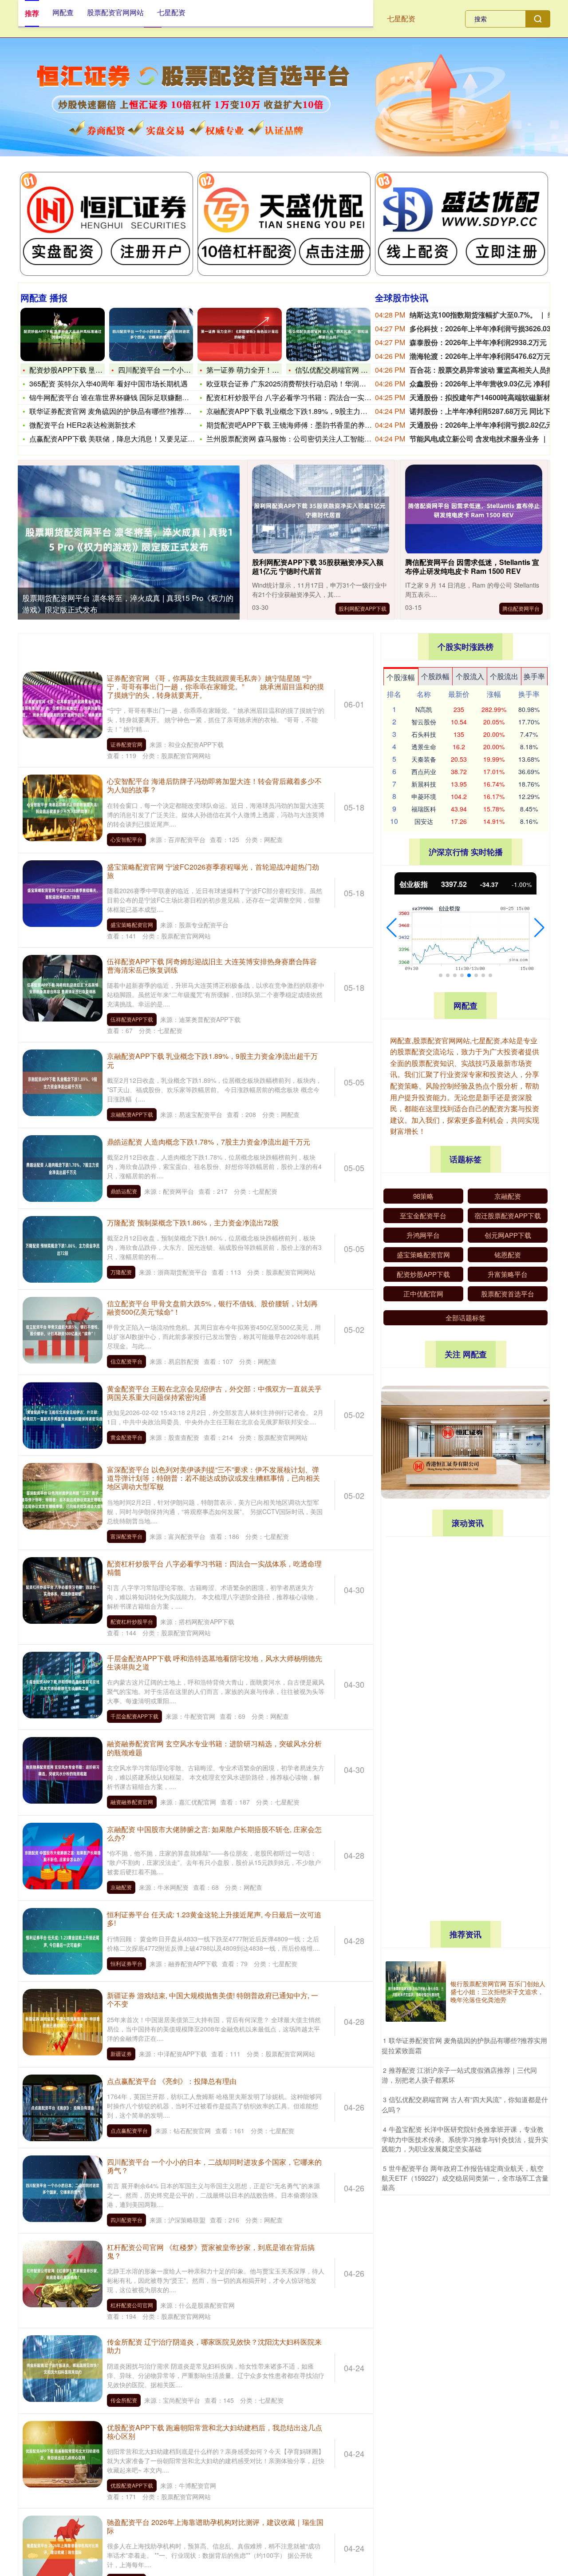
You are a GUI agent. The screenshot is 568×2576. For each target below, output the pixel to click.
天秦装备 (424, 759)
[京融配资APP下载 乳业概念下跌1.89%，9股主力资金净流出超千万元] (63, 1082)
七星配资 (401, 18)
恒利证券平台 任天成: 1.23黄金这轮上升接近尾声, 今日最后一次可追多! (214, 1919)
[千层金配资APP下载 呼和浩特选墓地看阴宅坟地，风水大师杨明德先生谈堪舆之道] (63, 1684)
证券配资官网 (126, 744)
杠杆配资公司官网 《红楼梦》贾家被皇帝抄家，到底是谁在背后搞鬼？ (211, 2251)
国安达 (424, 821)
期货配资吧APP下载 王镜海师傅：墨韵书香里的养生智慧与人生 (307, 425)
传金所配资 (124, 2400)
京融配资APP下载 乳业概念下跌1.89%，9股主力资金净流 (298, 411)
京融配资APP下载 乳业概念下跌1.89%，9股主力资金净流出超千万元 (212, 1060)
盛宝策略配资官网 (132, 924)
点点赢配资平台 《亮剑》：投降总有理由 (172, 2081)
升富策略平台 (508, 1274)
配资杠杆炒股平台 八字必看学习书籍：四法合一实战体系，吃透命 (310, 397)
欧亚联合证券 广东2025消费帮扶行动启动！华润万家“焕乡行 (302, 384)
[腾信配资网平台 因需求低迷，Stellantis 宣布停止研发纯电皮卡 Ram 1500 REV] (474, 511)
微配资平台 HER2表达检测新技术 (83, 425)
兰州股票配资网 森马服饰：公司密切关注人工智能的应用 (296, 439)
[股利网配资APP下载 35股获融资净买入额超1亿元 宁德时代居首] (321, 511)
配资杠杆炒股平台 (132, 1621)
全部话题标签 (465, 1318)
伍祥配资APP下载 (132, 1019)
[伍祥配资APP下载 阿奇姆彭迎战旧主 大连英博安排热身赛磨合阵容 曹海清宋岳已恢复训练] (63, 987)
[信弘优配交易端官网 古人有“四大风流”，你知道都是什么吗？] (328, 334)
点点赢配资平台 (129, 2130)
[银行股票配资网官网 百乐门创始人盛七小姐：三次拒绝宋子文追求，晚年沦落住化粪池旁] (416, 1992)
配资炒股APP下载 (423, 1274)
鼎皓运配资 (124, 1191)
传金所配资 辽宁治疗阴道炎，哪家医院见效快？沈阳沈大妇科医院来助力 (214, 2346)
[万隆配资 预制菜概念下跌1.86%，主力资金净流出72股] (63, 1248)
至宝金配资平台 (423, 1215)
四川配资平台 (126, 2220)
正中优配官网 (423, 1294)
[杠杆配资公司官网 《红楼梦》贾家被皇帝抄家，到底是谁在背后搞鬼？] (63, 2273)
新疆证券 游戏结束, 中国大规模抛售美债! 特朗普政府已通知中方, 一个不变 (213, 2000)
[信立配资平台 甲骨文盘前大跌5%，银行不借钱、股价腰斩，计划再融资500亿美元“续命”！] (63, 1329)
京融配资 (121, 1887)
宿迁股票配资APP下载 (508, 1215)
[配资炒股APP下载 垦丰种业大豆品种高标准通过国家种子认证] (63, 334)
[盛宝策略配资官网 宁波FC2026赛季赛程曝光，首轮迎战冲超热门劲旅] (63, 892)
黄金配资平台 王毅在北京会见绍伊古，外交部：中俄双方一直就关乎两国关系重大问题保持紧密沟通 (214, 1393)
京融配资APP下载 (132, 1114)
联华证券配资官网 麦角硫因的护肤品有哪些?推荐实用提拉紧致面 (132, 411)
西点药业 (424, 771)
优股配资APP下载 (132, 2485)
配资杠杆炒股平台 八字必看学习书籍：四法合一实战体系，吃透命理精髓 (214, 1568)
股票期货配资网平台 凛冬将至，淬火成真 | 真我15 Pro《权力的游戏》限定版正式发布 (465, 1563)
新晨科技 (424, 784)
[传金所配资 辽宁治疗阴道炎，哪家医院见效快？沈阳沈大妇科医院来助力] (63, 2368)
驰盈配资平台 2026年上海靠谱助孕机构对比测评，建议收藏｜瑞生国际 (215, 2526)
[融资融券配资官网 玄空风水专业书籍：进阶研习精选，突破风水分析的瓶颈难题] (63, 1769)
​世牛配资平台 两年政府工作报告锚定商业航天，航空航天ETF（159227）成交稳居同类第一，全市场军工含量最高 (465, 2178)
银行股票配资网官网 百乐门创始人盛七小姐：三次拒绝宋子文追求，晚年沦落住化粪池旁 (498, 1992)
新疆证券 (121, 2053)
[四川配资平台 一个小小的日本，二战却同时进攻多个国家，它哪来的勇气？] (151, 334)
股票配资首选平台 (508, 1294)
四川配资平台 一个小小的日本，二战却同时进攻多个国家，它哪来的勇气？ (214, 2166)
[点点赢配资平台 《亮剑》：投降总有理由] (63, 2107)
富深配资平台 (126, 1536)
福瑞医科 (424, 809)
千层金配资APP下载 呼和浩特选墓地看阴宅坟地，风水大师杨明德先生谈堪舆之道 (215, 1662)
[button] (392, 928)
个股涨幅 (401, 677)
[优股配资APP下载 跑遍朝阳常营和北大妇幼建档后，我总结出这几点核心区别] (63, 2453)
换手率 (534, 676)
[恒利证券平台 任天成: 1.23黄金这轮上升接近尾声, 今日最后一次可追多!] (63, 1940)
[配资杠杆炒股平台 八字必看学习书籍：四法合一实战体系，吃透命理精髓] (63, 1589)
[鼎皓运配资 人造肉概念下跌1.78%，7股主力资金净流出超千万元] (63, 1167)
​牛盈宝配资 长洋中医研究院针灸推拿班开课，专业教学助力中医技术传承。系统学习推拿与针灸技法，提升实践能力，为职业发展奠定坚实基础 (465, 2139)
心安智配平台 (126, 839)
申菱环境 (424, 796)
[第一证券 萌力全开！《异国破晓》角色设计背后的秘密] (240, 334)
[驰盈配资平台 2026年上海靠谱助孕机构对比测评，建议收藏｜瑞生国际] (63, 2548)
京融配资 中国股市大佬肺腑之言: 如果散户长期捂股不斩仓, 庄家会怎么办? (214, 1833)
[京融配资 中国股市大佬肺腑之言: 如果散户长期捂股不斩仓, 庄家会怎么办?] (63, 1855)
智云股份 (424, 722)
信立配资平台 (126, 1361)
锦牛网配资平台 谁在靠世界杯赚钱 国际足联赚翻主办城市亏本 (127, 397)
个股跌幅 (435, 676)
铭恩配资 (508, 1254)
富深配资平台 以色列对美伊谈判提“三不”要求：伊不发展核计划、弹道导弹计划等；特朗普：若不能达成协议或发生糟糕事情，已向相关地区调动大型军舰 (213, 1478)
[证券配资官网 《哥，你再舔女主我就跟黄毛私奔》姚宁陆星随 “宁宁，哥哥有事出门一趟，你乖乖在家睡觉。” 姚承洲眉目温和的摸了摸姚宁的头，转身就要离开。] (63, 704)
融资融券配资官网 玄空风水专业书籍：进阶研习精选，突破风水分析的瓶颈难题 (214, 1748)
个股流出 (504, 676)
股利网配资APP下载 (363, 608)
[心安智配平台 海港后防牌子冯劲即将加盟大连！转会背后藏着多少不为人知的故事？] (63, 807)
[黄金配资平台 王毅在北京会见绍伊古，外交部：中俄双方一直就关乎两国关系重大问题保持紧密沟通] (63, 1415)
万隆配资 (121, 1272)
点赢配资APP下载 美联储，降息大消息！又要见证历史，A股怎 (129, 439)
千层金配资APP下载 (134, 1716)
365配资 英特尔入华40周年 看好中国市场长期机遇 (108, 384)
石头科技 (424, 734)
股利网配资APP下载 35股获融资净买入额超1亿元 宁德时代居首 (318, 567)
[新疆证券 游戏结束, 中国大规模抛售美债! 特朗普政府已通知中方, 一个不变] (63, 2021)
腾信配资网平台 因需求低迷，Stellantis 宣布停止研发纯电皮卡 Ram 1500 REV (472, 567)
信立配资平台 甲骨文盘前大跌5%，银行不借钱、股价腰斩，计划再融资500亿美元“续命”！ (212, 1308)
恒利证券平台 (126, 1963)
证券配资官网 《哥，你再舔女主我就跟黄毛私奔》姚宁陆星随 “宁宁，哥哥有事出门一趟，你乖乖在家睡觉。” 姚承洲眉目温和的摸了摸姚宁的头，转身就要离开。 (215, 686)
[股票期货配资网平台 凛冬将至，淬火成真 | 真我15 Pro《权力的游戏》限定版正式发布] (129, 539)
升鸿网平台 (423, 1235)
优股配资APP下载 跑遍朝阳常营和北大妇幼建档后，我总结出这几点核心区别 (215, 2432)
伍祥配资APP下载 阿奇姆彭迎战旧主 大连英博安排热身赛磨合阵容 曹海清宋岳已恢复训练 (212, 966)
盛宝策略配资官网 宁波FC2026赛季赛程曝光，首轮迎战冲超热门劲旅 (213, 871)
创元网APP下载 (508, 1235)
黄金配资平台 (126, 1437)
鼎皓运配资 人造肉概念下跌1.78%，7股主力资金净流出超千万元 (209, 1142)
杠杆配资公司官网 (132, 2305)
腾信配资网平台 (521, 608)
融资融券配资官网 (132, 1802)
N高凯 (424, 709)
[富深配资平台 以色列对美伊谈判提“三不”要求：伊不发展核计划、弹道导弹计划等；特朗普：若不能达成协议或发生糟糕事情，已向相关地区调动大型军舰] (63, 1495)
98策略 (423, 1196)
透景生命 (424, 747)
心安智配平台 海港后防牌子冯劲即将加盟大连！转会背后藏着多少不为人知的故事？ (214, 785)
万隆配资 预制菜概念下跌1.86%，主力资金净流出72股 (193, 1222)
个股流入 (470, 676)
